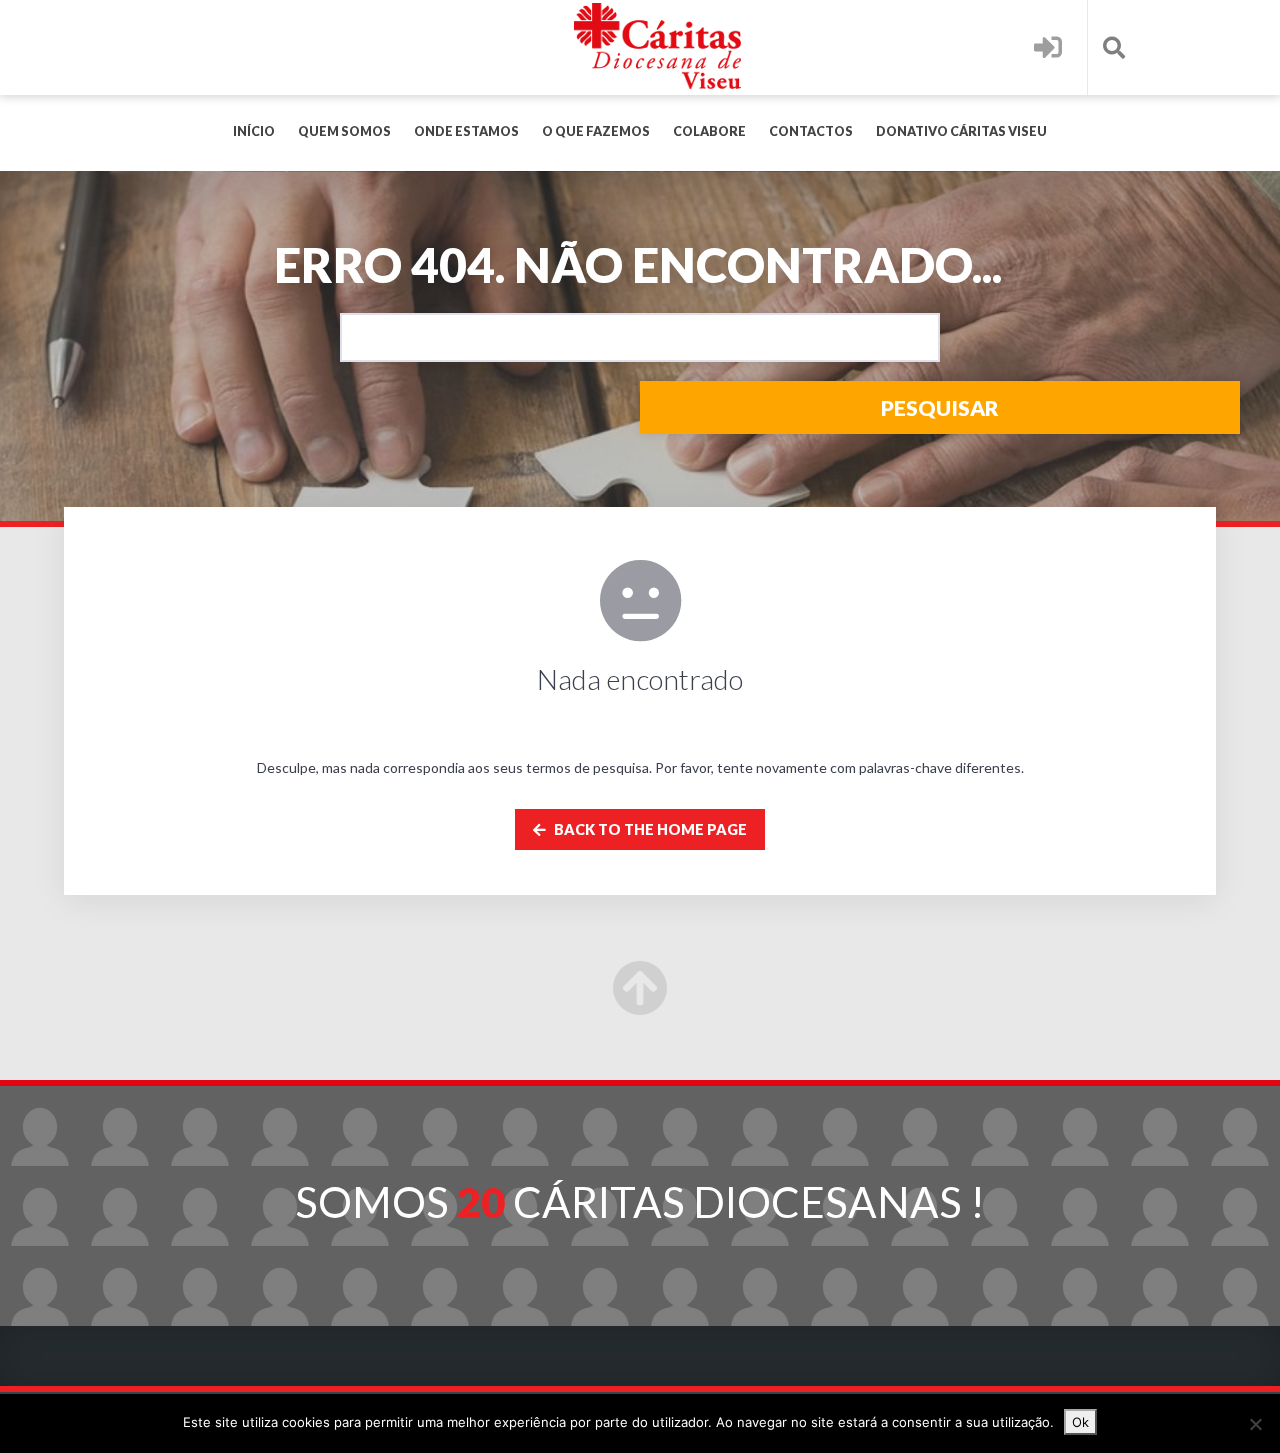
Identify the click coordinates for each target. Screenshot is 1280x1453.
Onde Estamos (466, 131)
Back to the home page (649, 829)
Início (254, 131)
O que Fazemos (596, 131)
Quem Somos (344, 131)
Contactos (811, 131)
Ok (1080, 1422)
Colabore (709, 131)
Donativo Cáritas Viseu (961, 131)
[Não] (1255, 1424)
